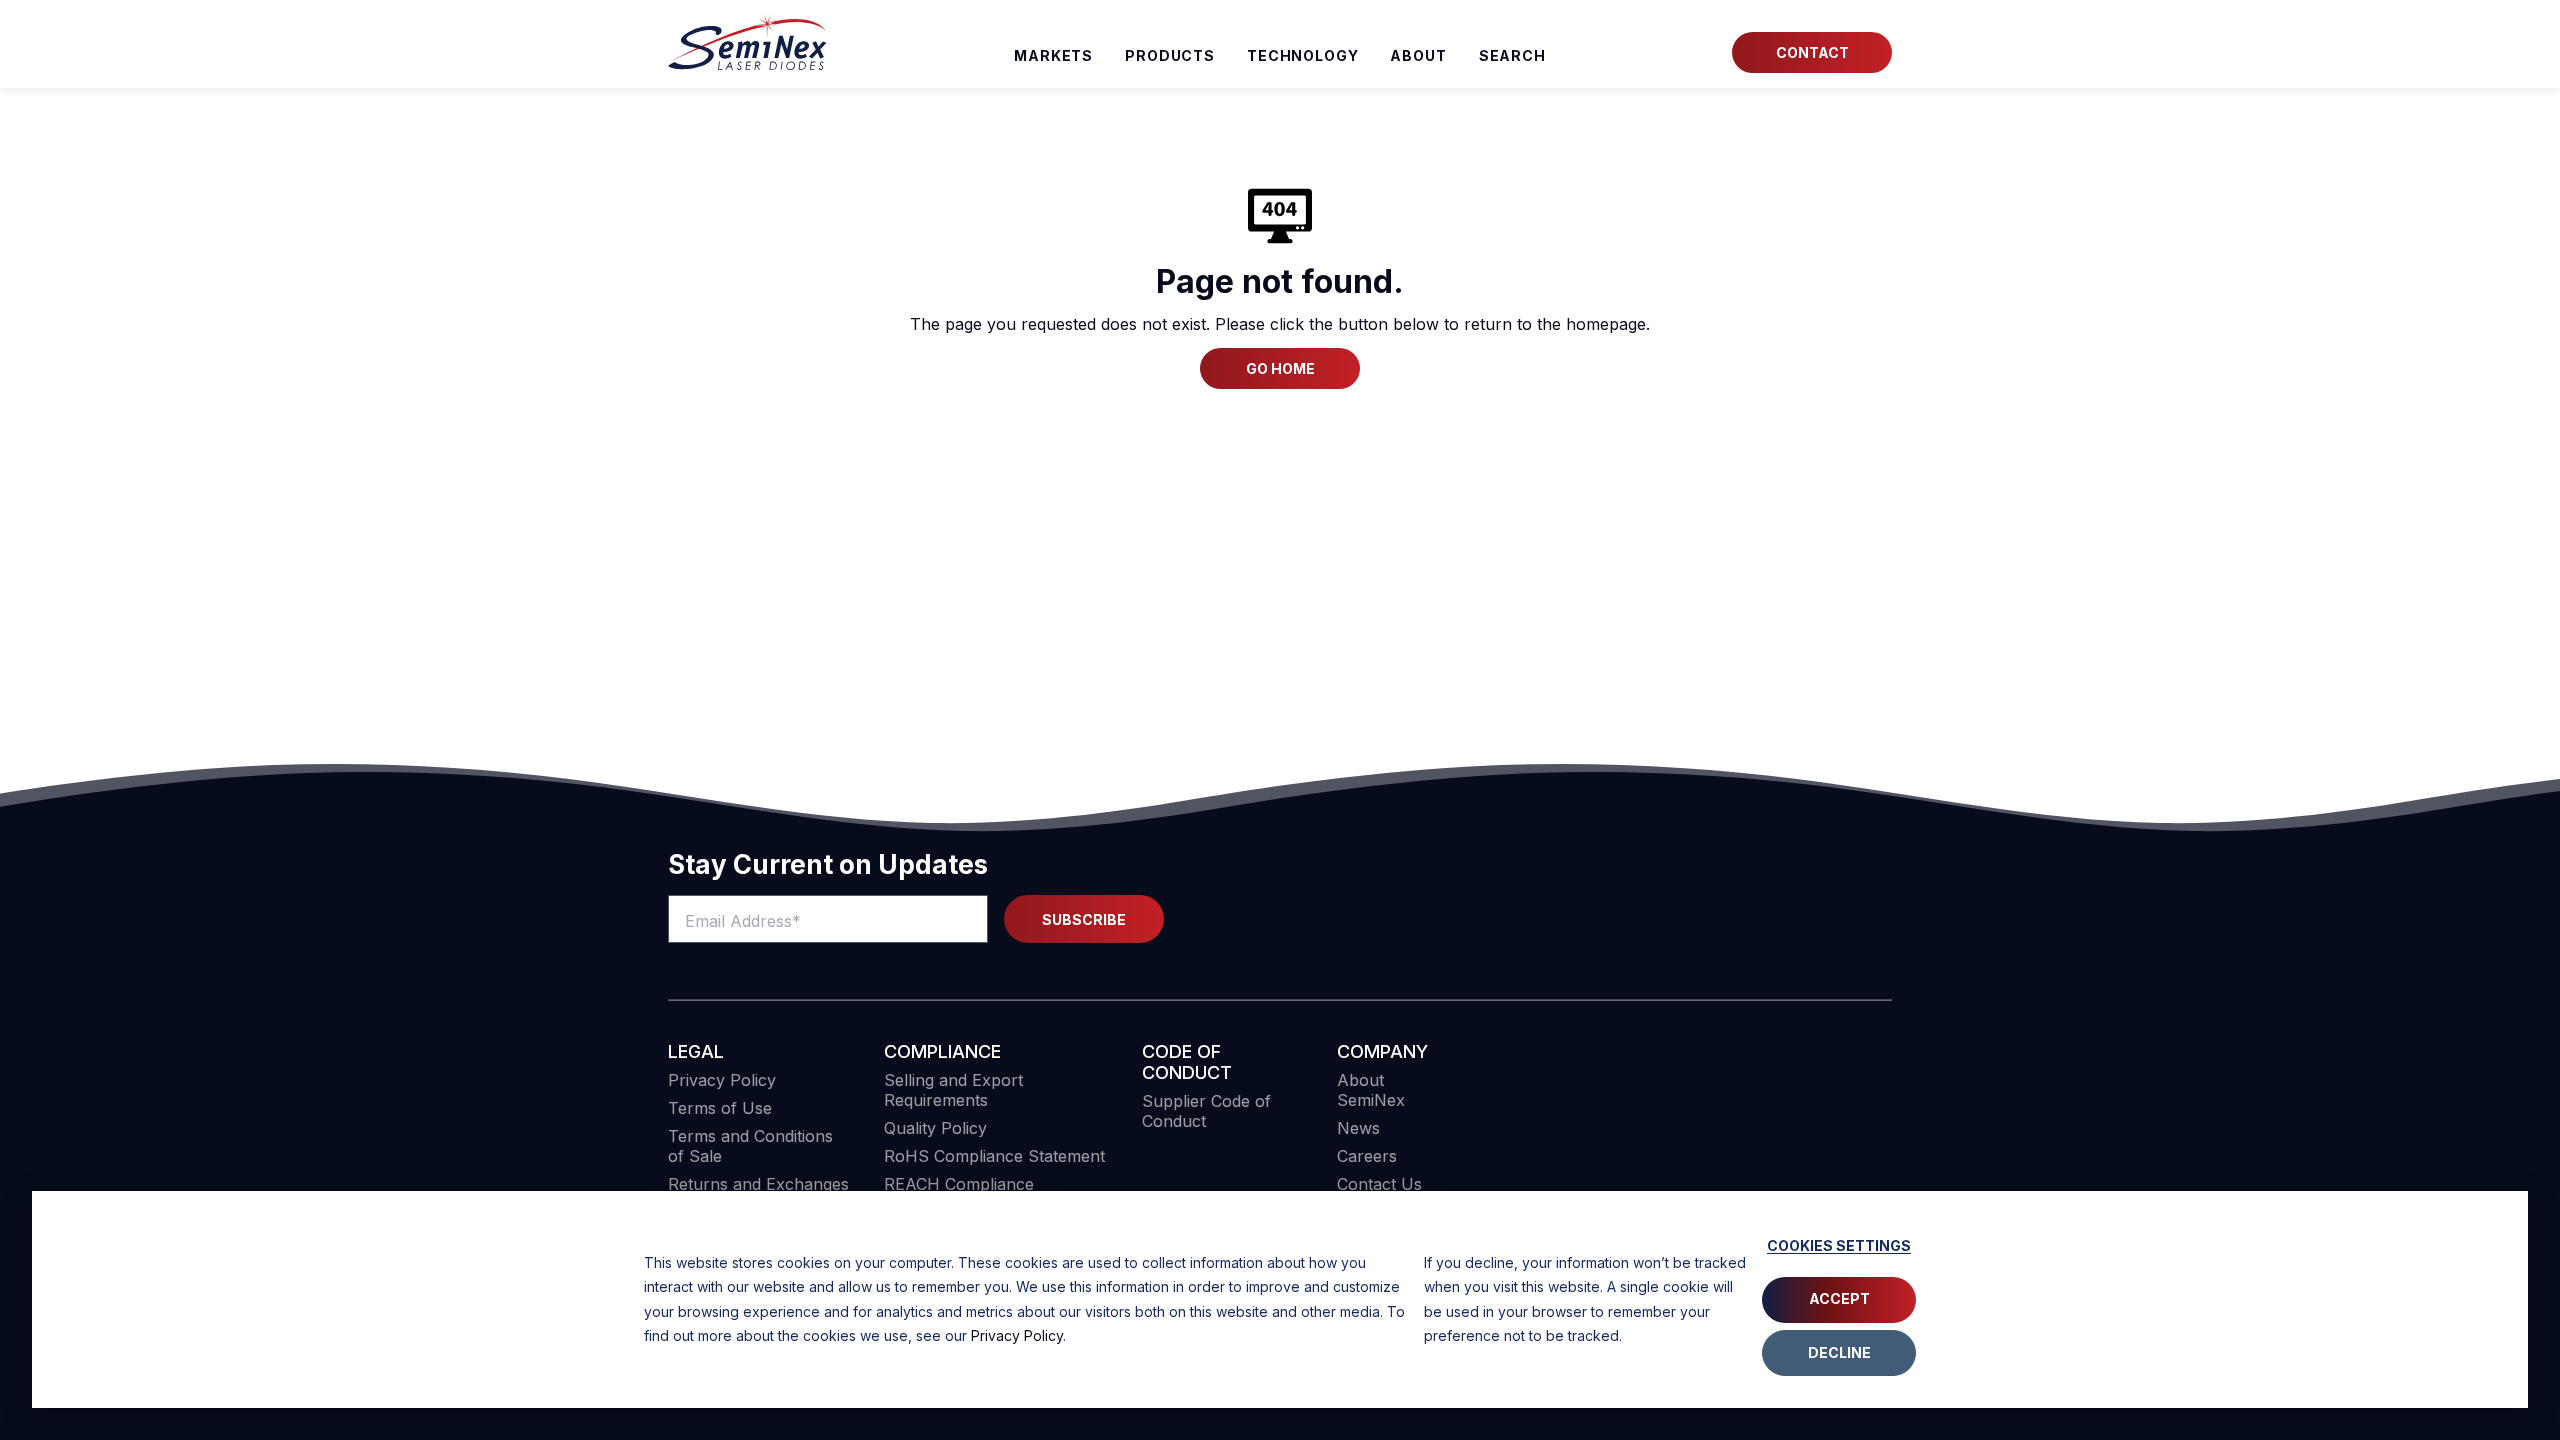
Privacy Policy (1017, 1335)
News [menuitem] (1358, 1128)
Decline (1839, 1352)
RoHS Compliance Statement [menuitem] (994, 1156)
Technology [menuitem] (1303, 55)
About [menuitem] (1418, 55)
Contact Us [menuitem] (1379, 1184)
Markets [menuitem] (1053, 55)
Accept (1839, 1298)
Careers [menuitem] (1367, 1156)
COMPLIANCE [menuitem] (942, 1051)
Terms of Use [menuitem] (720, 1108)
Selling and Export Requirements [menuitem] (953, 1090)
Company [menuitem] (1382, 1051)
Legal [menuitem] (696, 1051)
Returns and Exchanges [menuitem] (758, 1184)
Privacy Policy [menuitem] (722, 1080)
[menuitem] (1512, 56)
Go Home (1280, 368)
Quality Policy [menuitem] (935, 1128)
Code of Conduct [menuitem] (1187, 1062)
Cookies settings (1839, 1245)
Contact (1812, 52)
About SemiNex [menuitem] (1371, 1090)
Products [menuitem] (1170, 55)
